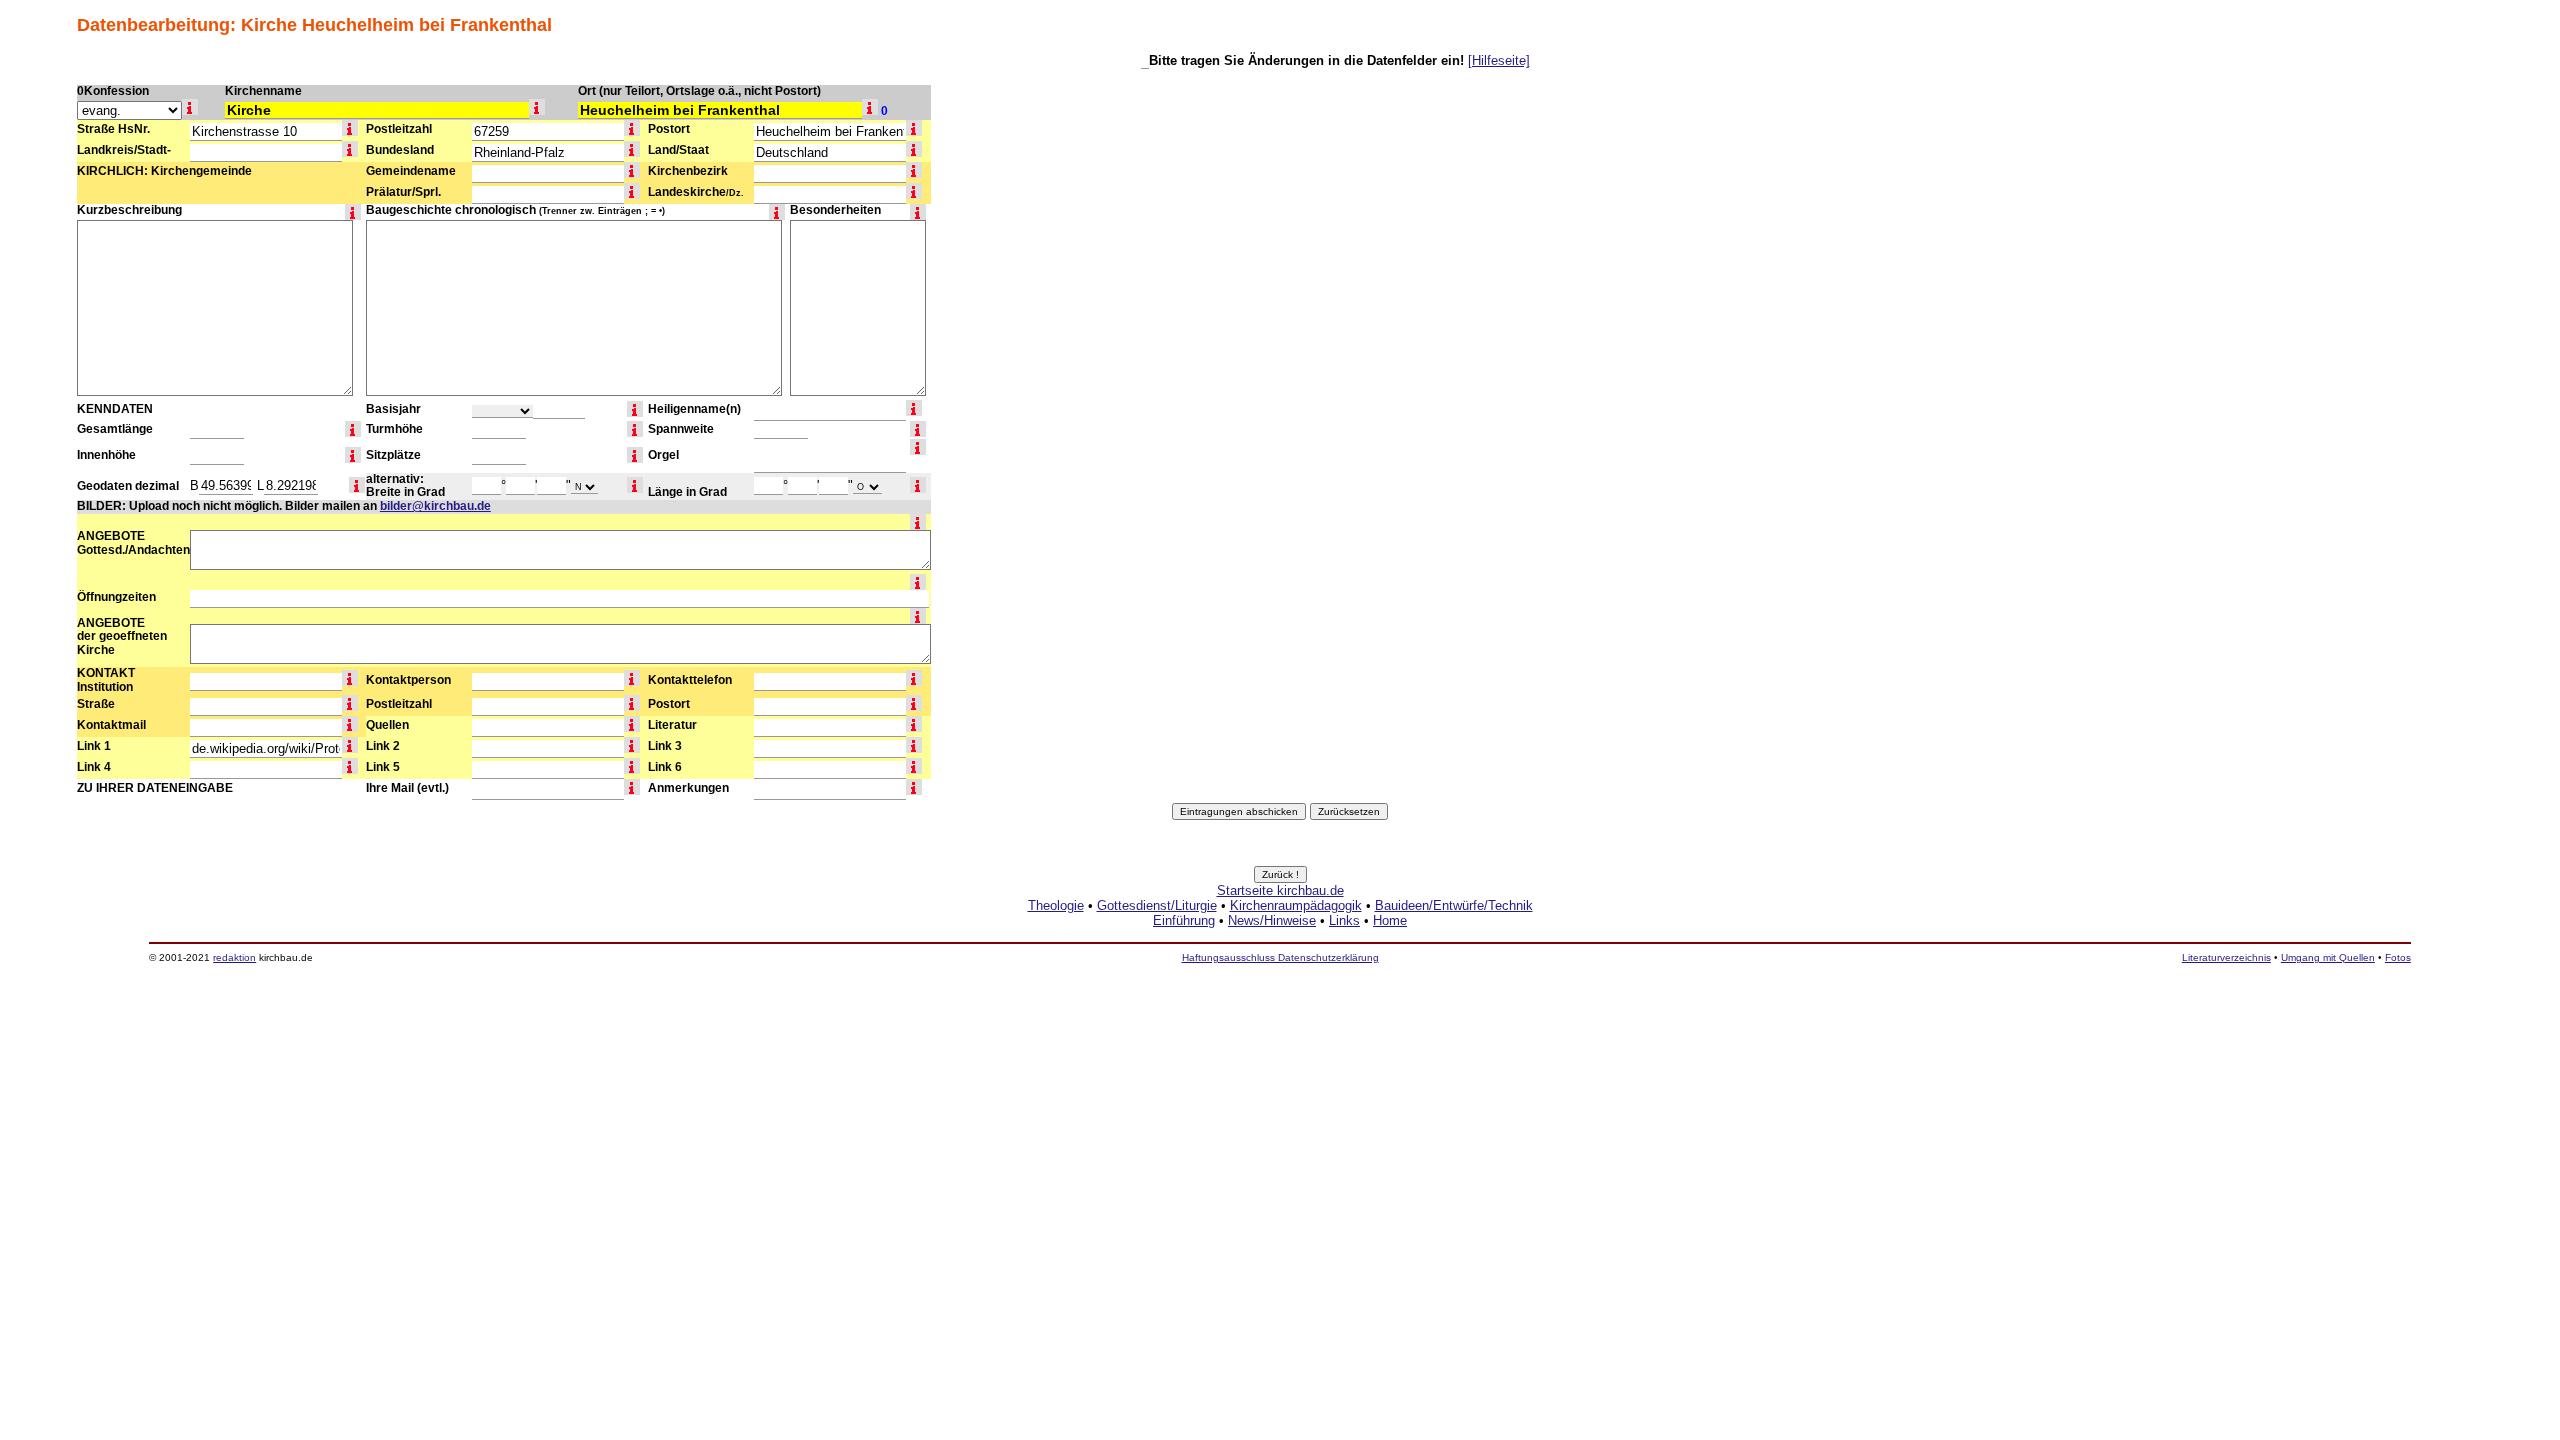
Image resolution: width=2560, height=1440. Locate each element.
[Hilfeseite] (1499, 60)
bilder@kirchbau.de (435, 506)
